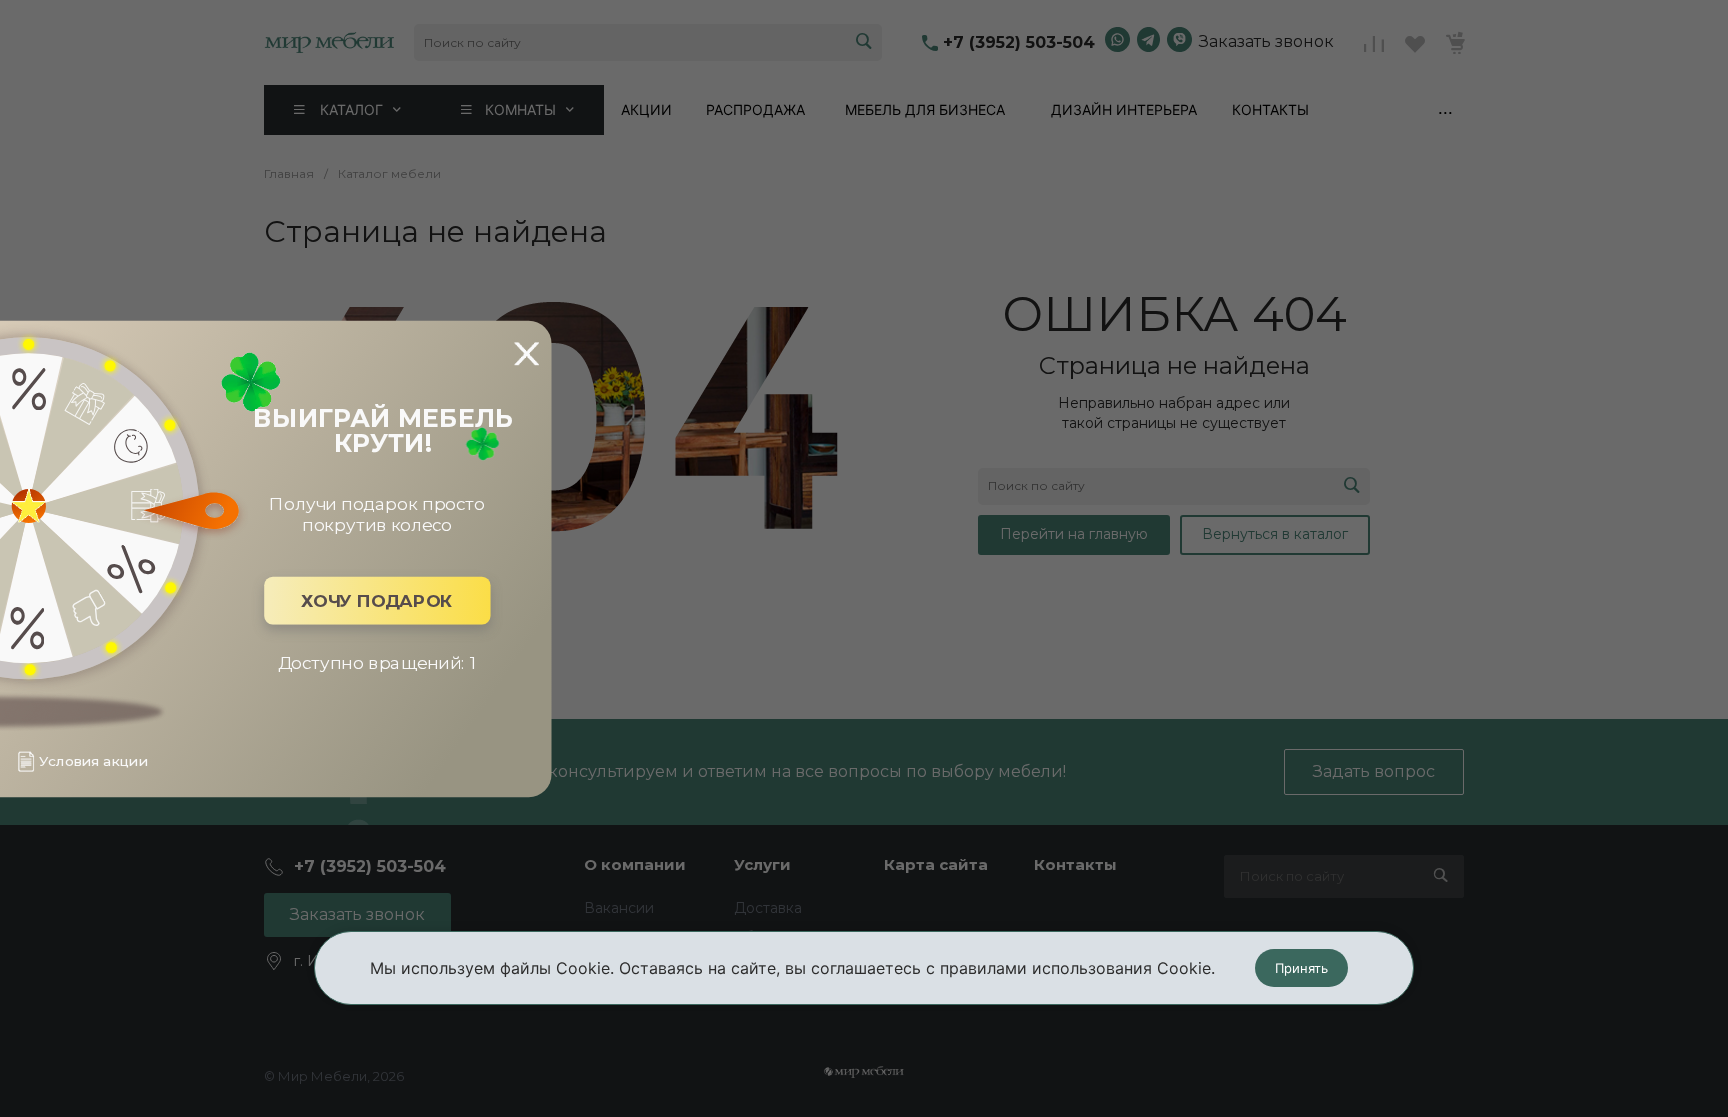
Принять (1301, 968)
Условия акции (93, 761)
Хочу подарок (377, 600)
